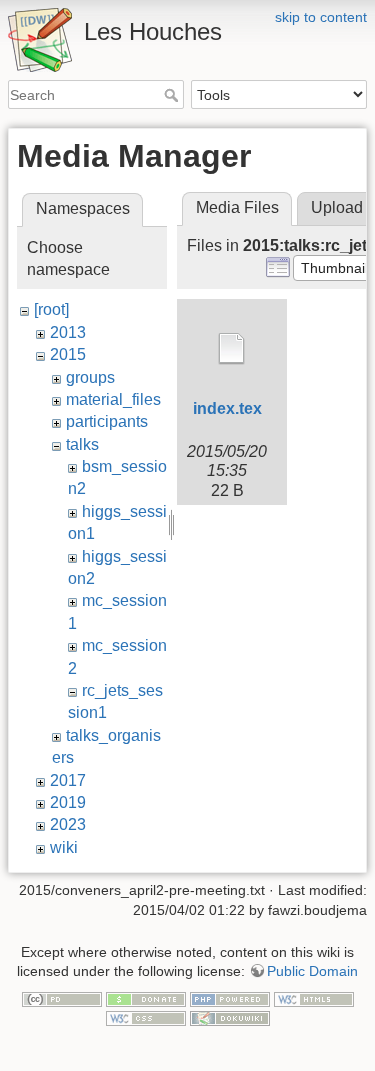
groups (90, 377)
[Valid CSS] (146, 1018)
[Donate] (146, 998)
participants (107, 421)
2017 (68, 780)
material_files (113, 399)
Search (173, 95)
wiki (64, 847)
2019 (68, 802)
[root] (51, 309)
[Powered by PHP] (230, 998)
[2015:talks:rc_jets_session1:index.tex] (232, 349)
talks (82, 444)
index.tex (227, 408)
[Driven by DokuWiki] (230, 1018)
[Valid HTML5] (314, 998)
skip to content (321, 17)
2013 (68, 332)
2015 (68, 354)
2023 (68, 824)
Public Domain (312, 971)
